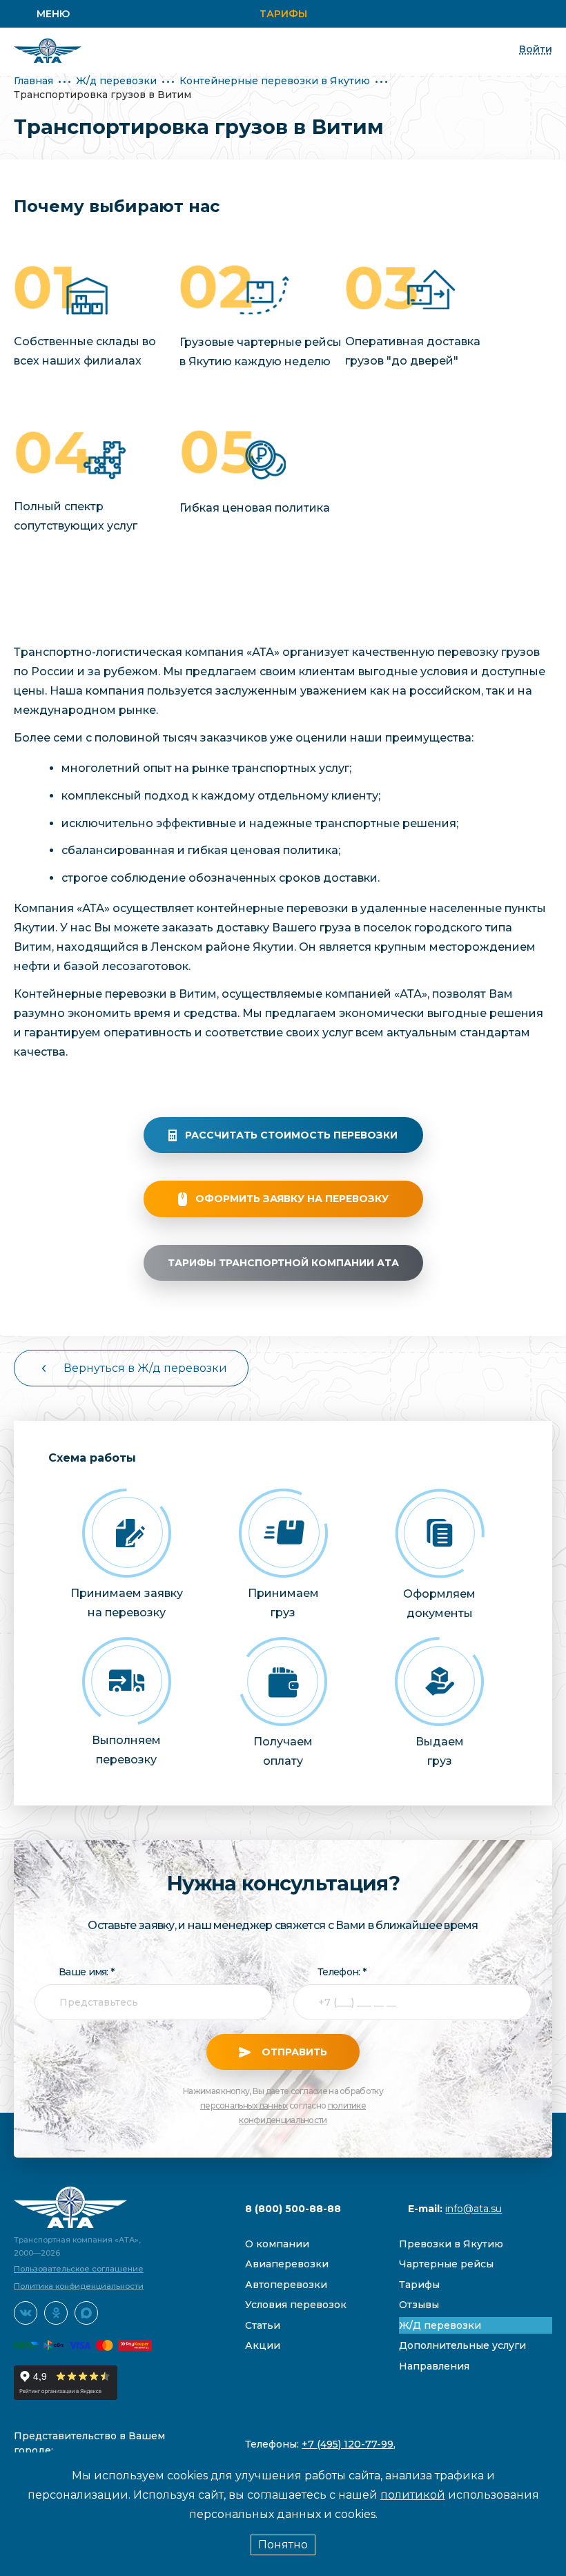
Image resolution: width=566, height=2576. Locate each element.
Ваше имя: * (86, 1972)
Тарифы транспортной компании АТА (283, 1263)
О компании (277, 2244)
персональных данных (244, 2105)
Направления (434, 2366)
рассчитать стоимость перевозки (291, 1135)
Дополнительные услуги (462, 2345)
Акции (263, 2345)
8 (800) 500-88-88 (293, 2209)
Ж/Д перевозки (440, 2325)
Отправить (293, 2052)
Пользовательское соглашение (79, 2269)
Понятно (283, 2545)
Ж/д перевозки (116, 81)
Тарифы (283, 14)
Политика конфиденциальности (79, 2286)
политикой (413, 2495)
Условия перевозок (296, 2305)
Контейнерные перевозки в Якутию (275, 81)
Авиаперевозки (287, 2264)
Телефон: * (342, 1972)
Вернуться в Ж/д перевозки (145, 1368)
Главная (33, 81)
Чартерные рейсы (446, 2264)
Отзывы (419, 2305)
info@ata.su (474, 2209)
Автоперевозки (286, 2285)
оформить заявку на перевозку (292, 1199)
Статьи (263, 2325)
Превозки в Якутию (451, 2244)
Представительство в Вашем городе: (89, 2443)
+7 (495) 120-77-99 (348, 2444)
